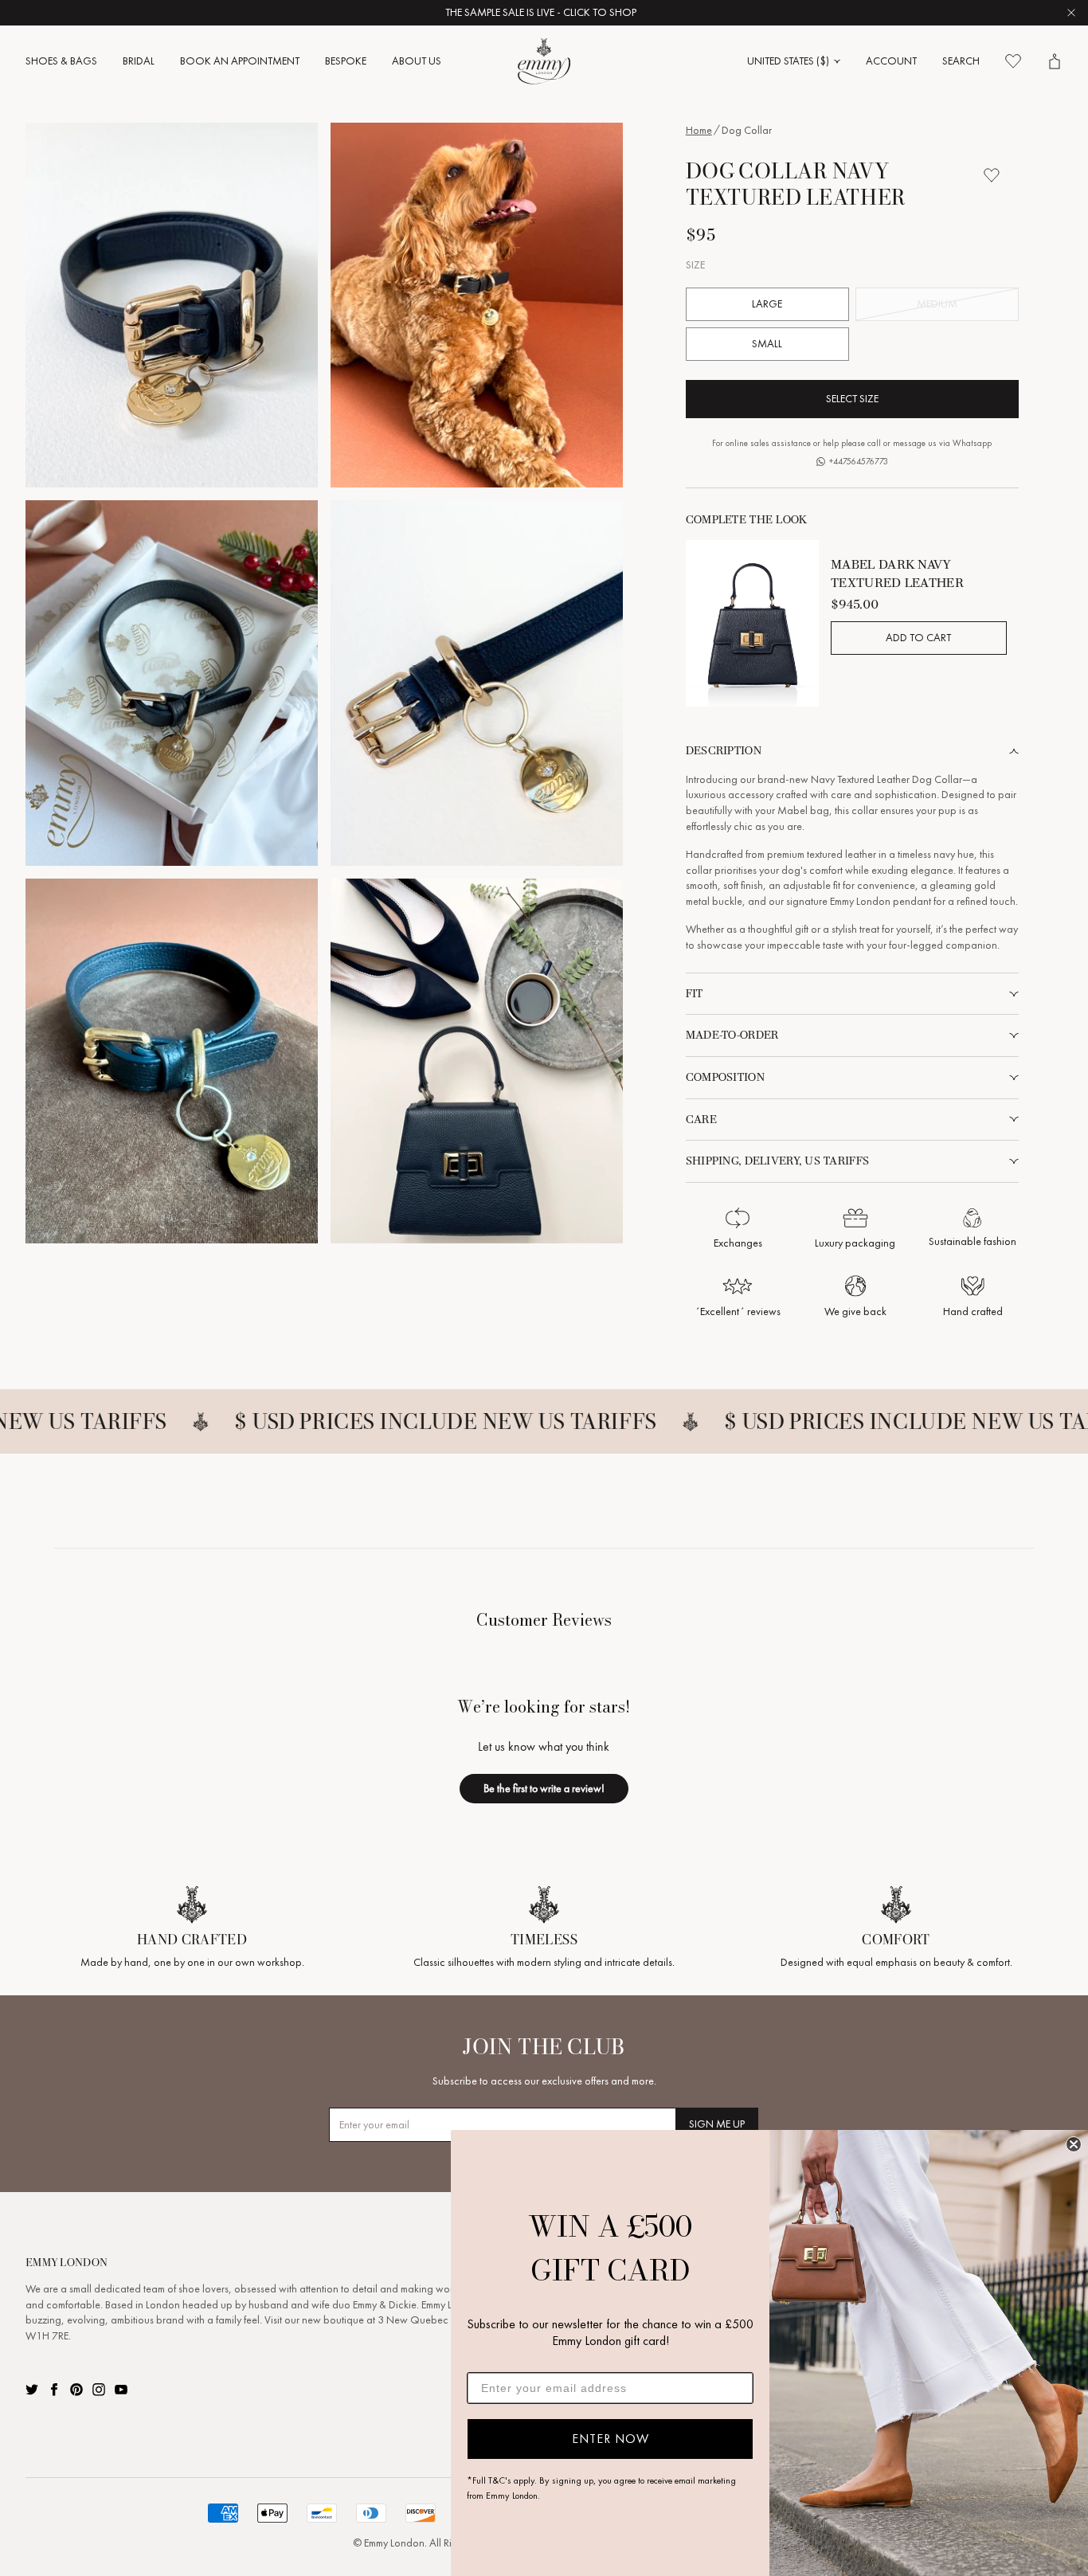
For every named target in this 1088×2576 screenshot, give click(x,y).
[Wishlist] (1013, 61)
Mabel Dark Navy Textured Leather (897, 573)
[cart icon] (1055, 61)
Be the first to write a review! (544, 1788)
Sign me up (717, 2124)
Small (767, 344)
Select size (852, 399)
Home (699, 130)
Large (767, 304)
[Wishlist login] (992, 175)
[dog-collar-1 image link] (172, 305)
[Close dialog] (1074, 2144)
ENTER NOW (611, 2439)
